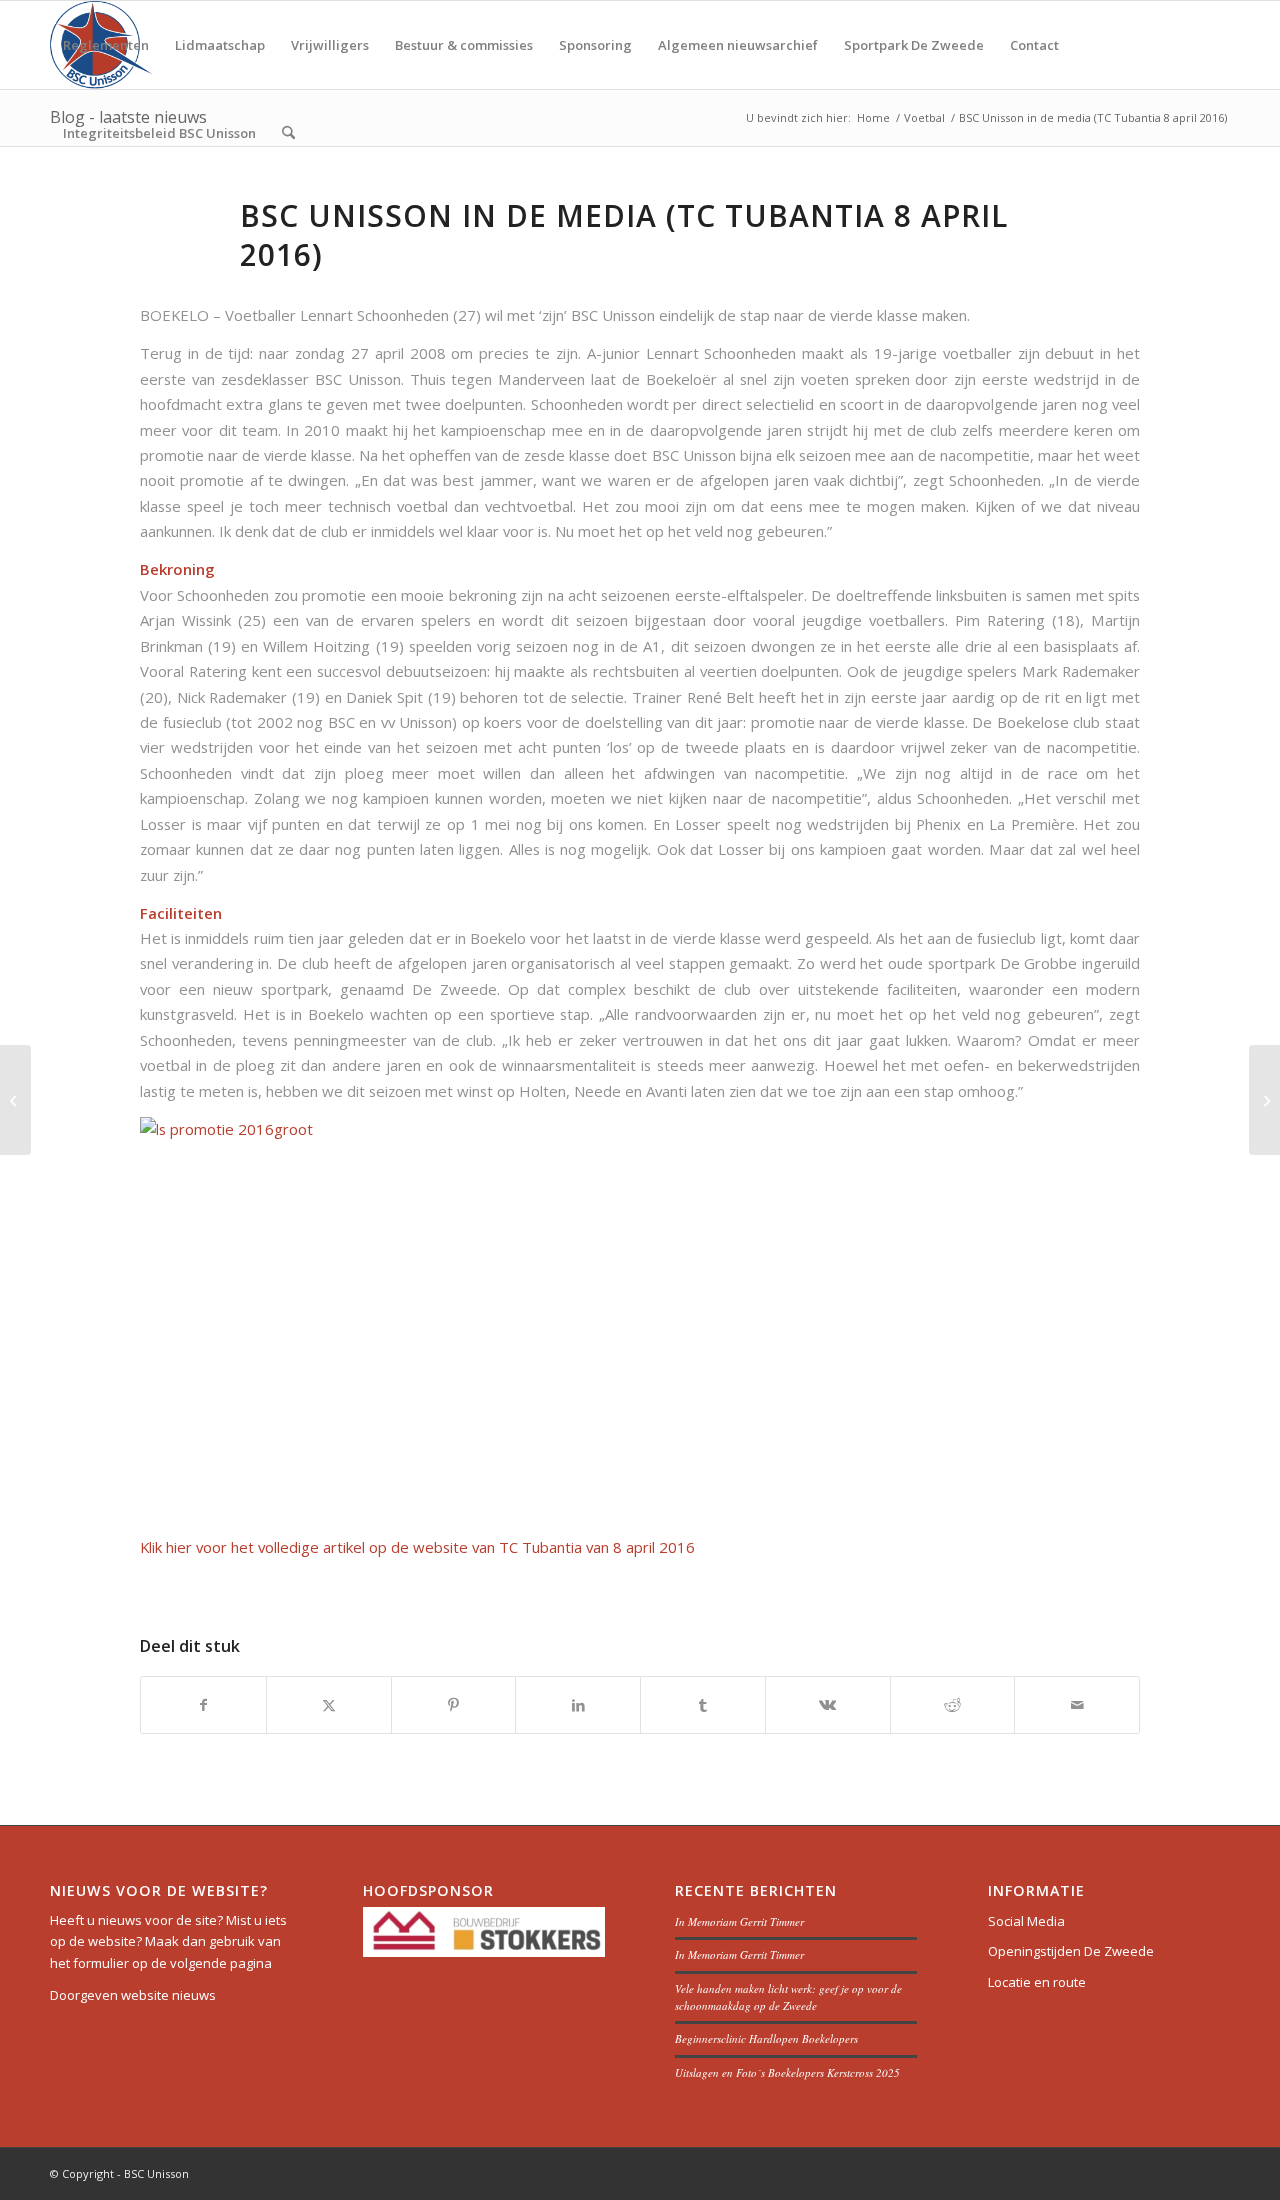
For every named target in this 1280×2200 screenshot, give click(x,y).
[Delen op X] (329, 1705)
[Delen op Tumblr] (703, 1705)
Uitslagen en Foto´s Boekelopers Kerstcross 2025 (787, 2072)
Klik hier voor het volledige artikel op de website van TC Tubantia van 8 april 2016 (417, 1547)
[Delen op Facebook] (203, 1705)
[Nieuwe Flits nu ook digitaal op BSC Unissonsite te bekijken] (1264, 1100)
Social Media (1026, 1921)
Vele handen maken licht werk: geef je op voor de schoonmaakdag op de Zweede (788, 1997)
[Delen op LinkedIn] (578, 1705)
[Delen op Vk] (828, 1705)
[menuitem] (106, 45)
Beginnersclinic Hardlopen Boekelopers (766, 2038)
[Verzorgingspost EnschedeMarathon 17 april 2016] (15, 1100)
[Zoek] (288, 133)
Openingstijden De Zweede (1071, 1951)
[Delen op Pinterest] (454, 1705)
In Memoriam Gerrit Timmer (739, 1921)
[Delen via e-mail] (1077, 1705)
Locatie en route (1037, 1982)
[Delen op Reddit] (953, 1705)
